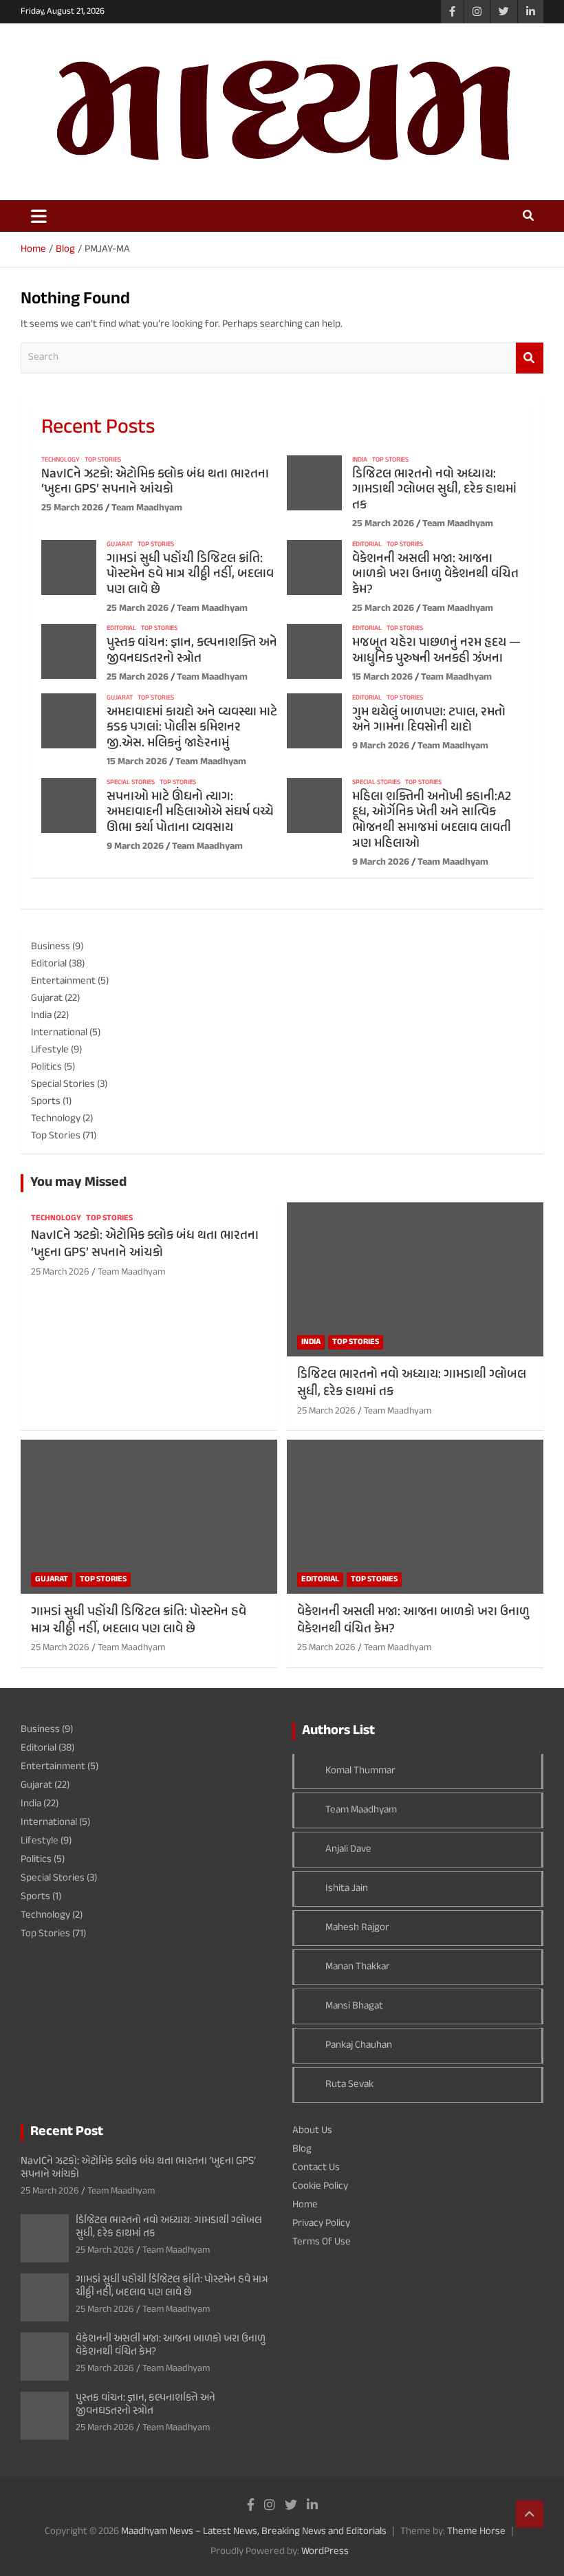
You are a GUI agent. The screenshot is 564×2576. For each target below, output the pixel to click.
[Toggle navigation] (39, 216)
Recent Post (67, 2132)
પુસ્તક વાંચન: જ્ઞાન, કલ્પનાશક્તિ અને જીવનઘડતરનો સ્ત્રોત (192, 651)
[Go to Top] (530, 2514)
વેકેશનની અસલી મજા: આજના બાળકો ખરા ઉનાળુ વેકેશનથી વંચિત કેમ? (435, 575)
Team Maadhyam (147, 508)
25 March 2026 (72, 508)
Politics (46, 1067)
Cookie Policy (320, 2186)
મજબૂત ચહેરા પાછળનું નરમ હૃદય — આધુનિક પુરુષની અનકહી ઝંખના (436, 651)
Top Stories (103, 460)
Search (530, 358)
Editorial (367, 545)
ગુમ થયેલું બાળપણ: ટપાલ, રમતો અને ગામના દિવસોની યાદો (429, 720)
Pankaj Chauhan (359, 2045)
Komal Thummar (360, 1771)
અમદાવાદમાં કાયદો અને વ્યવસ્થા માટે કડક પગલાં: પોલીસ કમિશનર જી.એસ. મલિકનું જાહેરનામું (192, 728)
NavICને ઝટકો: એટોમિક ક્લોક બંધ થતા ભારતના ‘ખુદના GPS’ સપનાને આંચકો (155, 482)
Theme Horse (476, 2532)
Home (305, 2205)
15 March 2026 (382, 677)
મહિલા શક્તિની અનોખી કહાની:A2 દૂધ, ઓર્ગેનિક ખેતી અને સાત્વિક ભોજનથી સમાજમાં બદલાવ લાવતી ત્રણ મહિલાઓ (432, 820)
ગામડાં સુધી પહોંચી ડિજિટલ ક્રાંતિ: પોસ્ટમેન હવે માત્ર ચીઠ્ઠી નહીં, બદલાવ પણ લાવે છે (190, 575)
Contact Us (316, 2168)
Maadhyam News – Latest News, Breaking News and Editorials (254, 2532)
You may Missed (78, 1183)
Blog (302, 2149)
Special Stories (131, 783)
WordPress (325, 2552)
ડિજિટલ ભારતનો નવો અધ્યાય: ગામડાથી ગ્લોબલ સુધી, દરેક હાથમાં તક (434, 490)
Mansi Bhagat (354, 2006)
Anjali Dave (348, 1849)
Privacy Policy (321, 2223)
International (59, 1033)
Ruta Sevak (349, 2085)
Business (51, 947)
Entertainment (63, 981)
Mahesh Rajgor (357, 1928)
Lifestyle (50, 1050)
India (360, 460)
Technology (61, 460)
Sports (46, 1102)
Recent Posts (98, 428)
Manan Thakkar (358, 1967)
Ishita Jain (347, 1888)
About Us (312, 2131)
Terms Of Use (322, 2242)
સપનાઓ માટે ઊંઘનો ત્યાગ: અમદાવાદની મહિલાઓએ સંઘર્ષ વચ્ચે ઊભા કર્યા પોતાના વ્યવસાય (190, 813)
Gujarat (120, 545)
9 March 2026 (381, 746)
